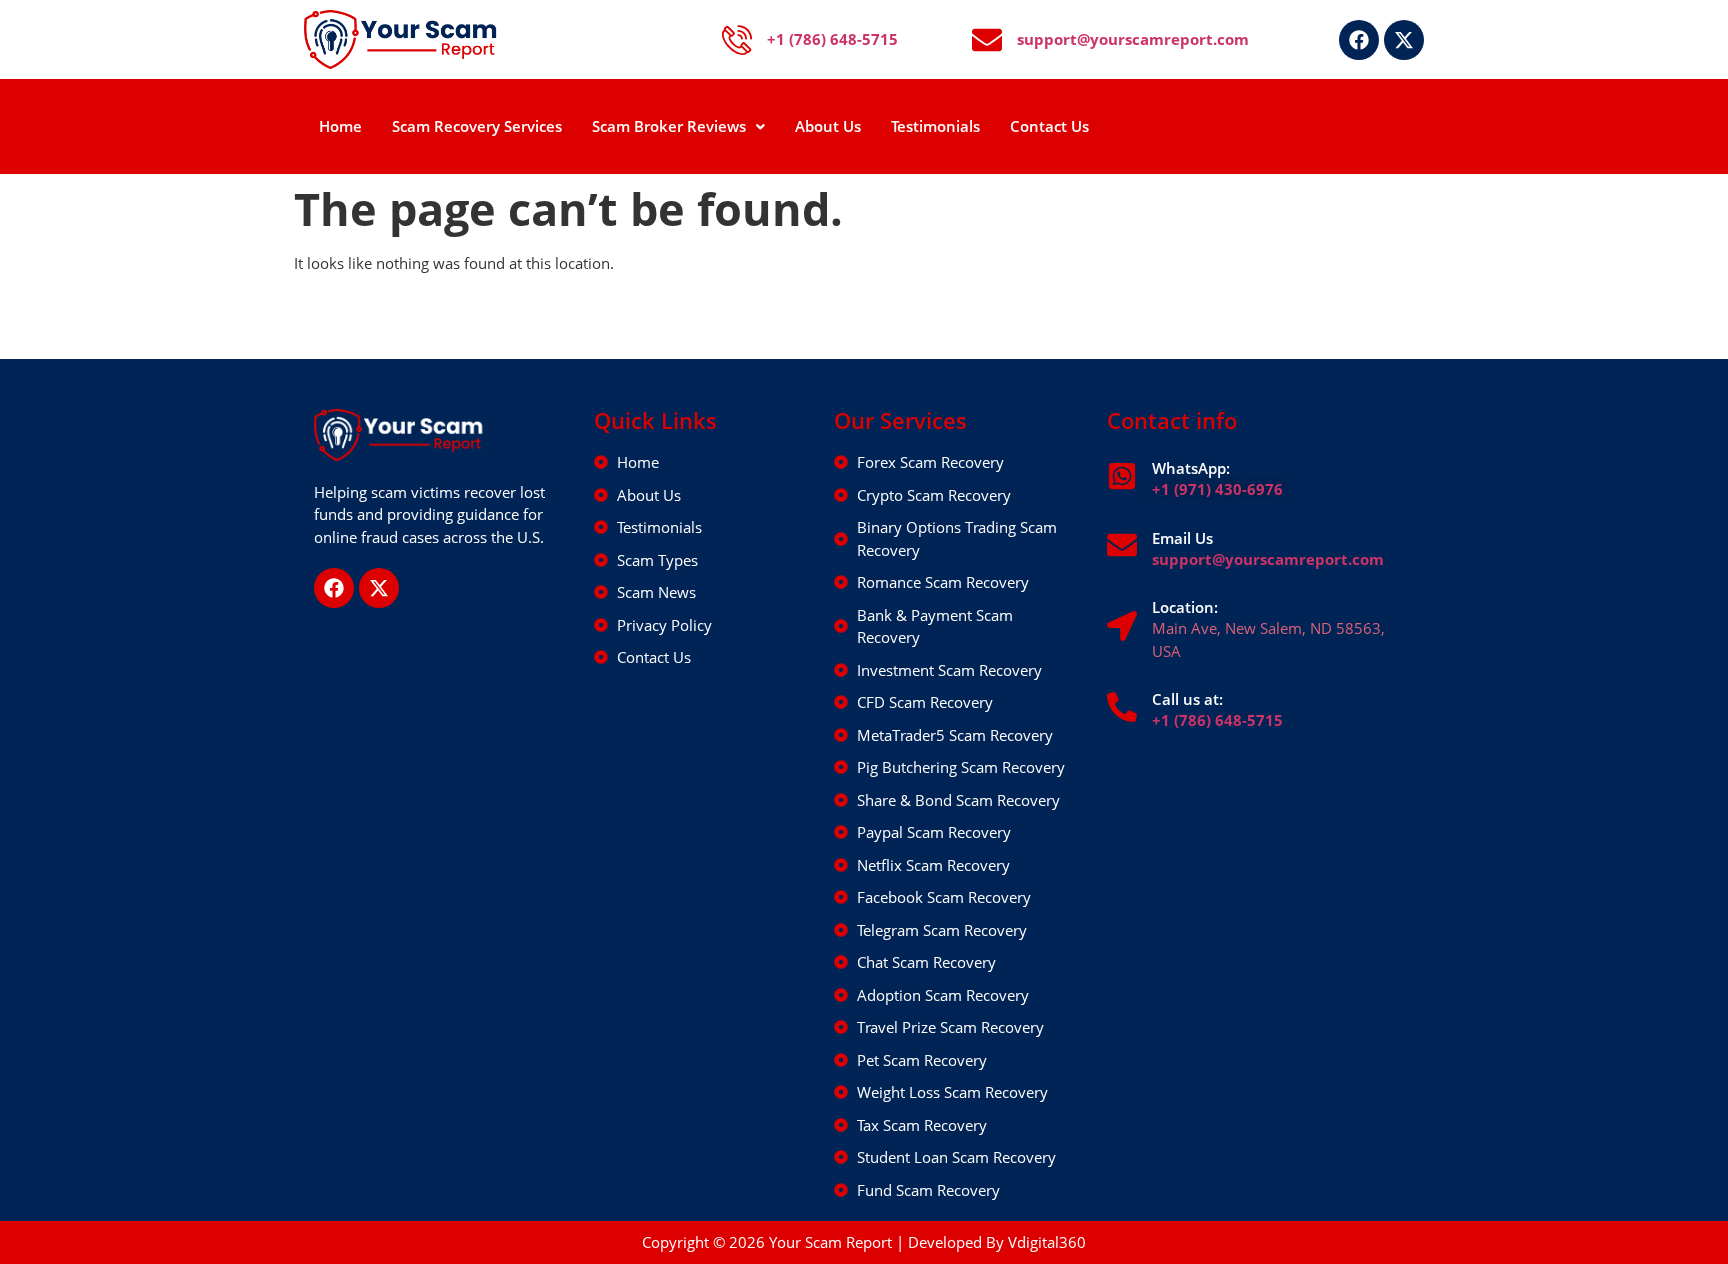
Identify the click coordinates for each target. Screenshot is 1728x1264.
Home (340, 126)
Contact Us (1049, 126)
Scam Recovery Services (477, 126)
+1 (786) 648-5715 (1217, 720)
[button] (678, 126)
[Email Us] (1122, 545)
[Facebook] (1359, 40)
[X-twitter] (1404, 40)
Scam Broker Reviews (669, 126)
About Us (828, 126)
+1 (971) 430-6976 (1217, 489)
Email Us (1182, 538)
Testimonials (935, 126)
